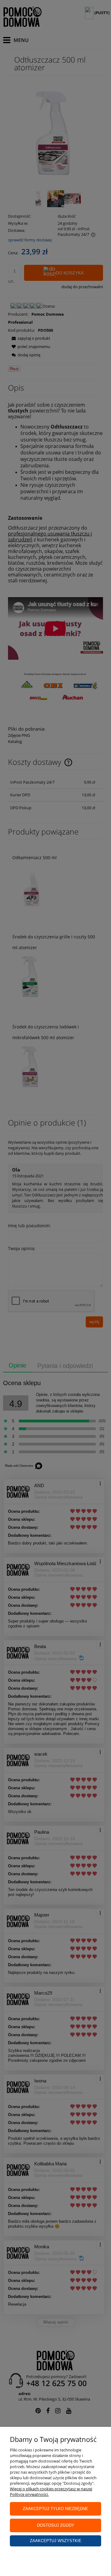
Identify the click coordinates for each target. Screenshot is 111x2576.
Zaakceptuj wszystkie (56, 2541)
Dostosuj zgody (56, 2525)
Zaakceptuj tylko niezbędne (55, 2509)
